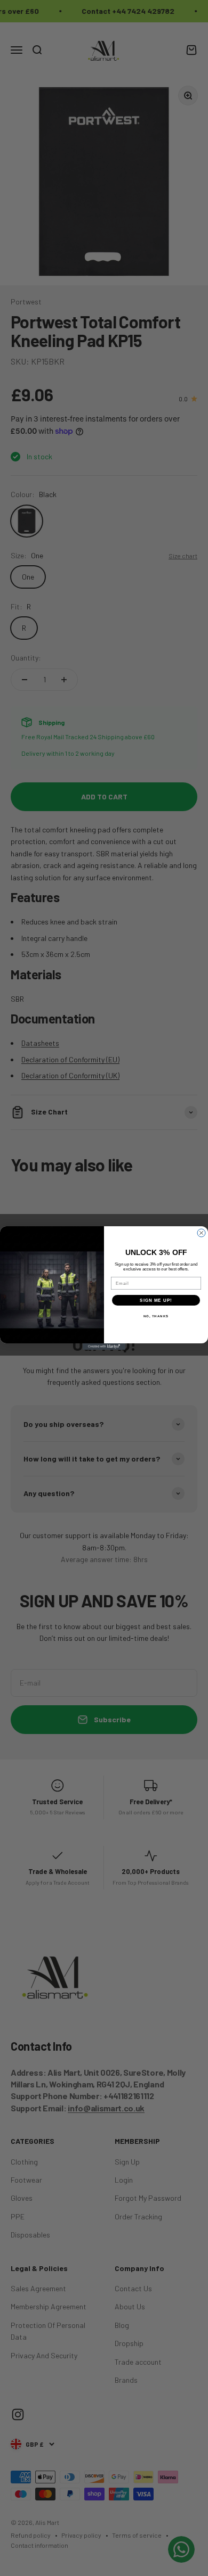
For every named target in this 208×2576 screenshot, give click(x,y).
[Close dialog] (201, 1233)
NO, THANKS (156, 1316)
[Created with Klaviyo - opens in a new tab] (104, 1347)
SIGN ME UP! (156, 1301)
